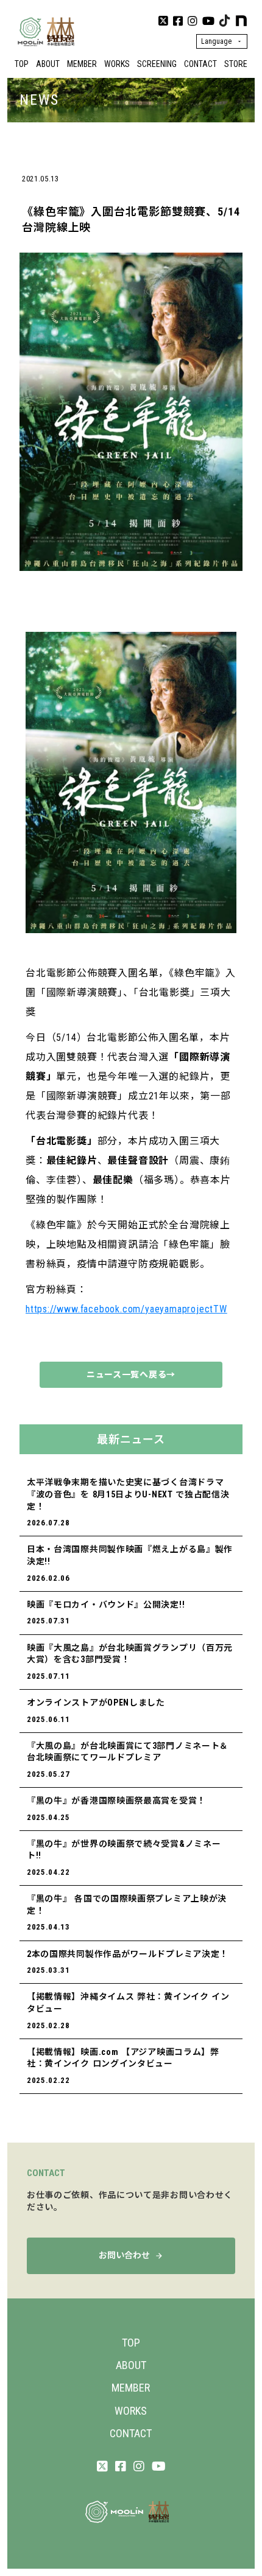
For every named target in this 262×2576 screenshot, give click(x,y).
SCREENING (157, 64)
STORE (236, 64)
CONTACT (200, 64)
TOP (22, 64)
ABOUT (48, 64)
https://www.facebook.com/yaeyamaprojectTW (126, 1309)
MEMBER (82, 64)
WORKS (117, 64)
